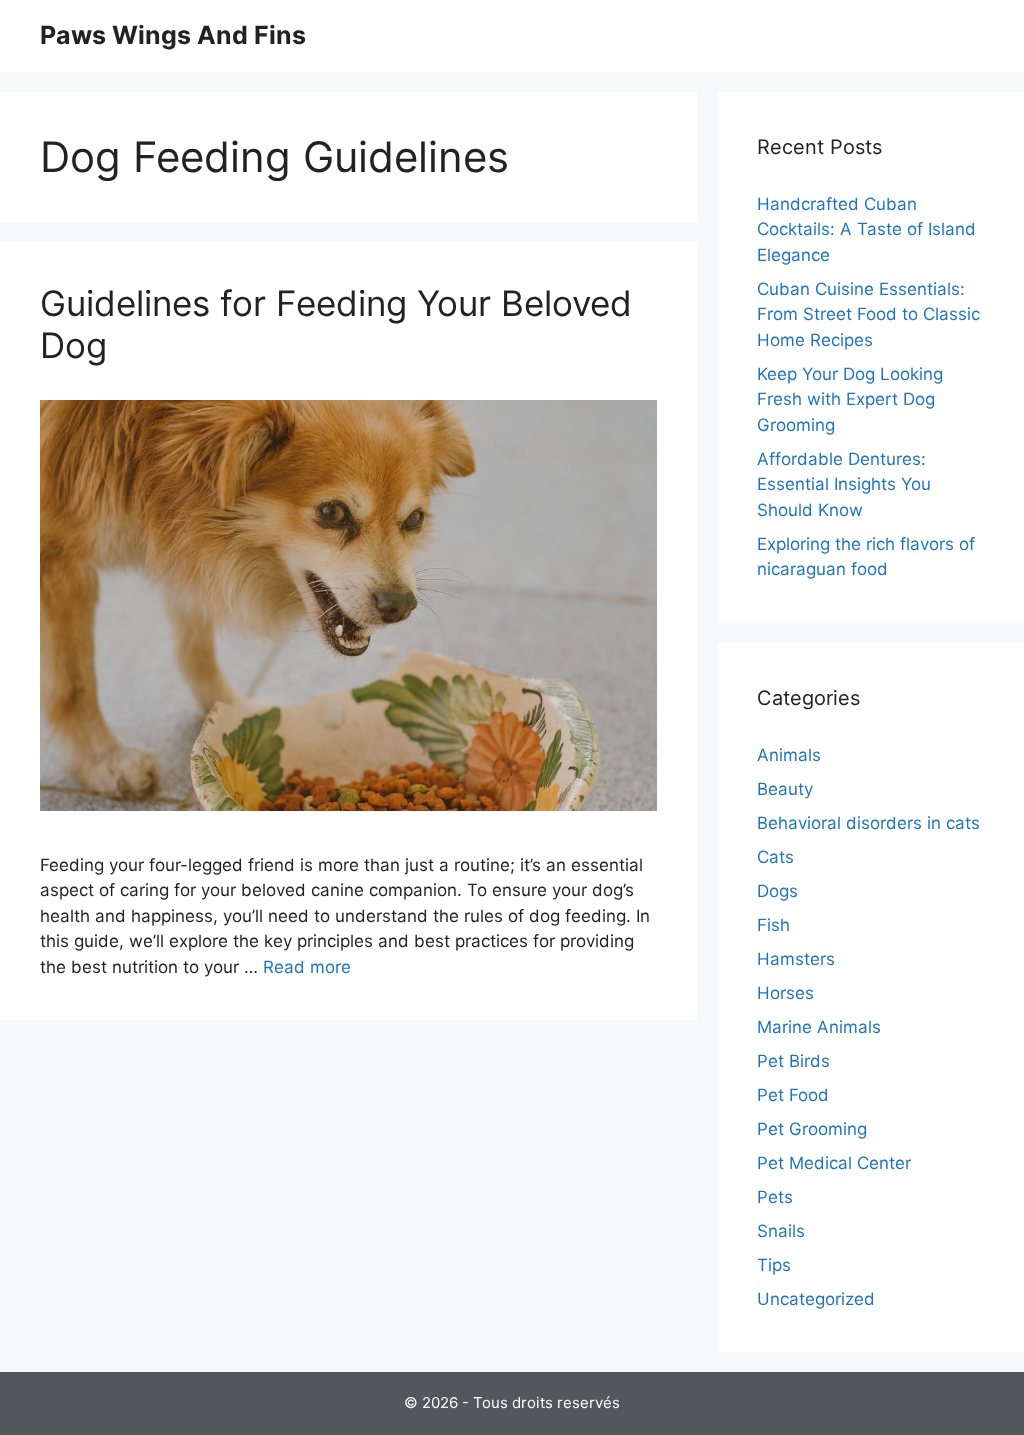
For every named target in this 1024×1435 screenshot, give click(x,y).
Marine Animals (819, 1027)
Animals (789, 755)
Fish (773, 925)
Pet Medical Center (834, 1163)
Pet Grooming (812, 1129)
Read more (307, 967)
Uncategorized (816, 1299)
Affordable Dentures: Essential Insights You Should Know (844, 484)
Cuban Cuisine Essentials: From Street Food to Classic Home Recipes (868, 314)
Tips (774, 1265)
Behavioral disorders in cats (868, 823)
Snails (781, 1231)
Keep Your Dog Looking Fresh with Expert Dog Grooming (850, 399)
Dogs (777, 891)
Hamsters (796, 959)
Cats (775, 857)
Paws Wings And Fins (173, 35)
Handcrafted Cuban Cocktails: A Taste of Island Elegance (866, 229)
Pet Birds (793, 1061)
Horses (785, 993)
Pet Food (793, 1095)
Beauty (785, 789)
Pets (775, 1197)
